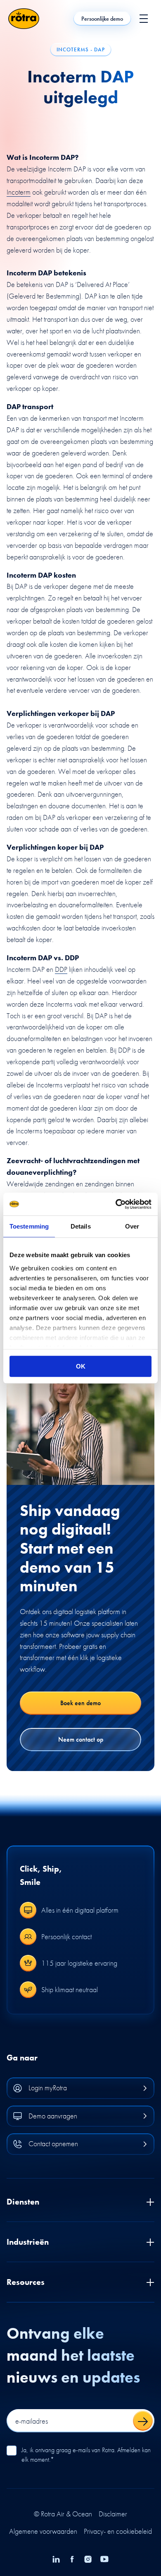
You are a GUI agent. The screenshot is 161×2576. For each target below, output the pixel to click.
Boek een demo (80, 1703)
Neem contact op (81, 1739)
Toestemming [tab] (29, 1226)
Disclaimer (113, 2514)
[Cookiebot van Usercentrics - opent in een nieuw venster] (116, 1204)
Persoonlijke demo (102, 19)
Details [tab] (81, 1226)
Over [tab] (132, 1226)
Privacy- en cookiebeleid (118, 2531)
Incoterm (19, 192)
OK (81, 1366)
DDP (61, 969)
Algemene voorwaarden (43, 2531)
